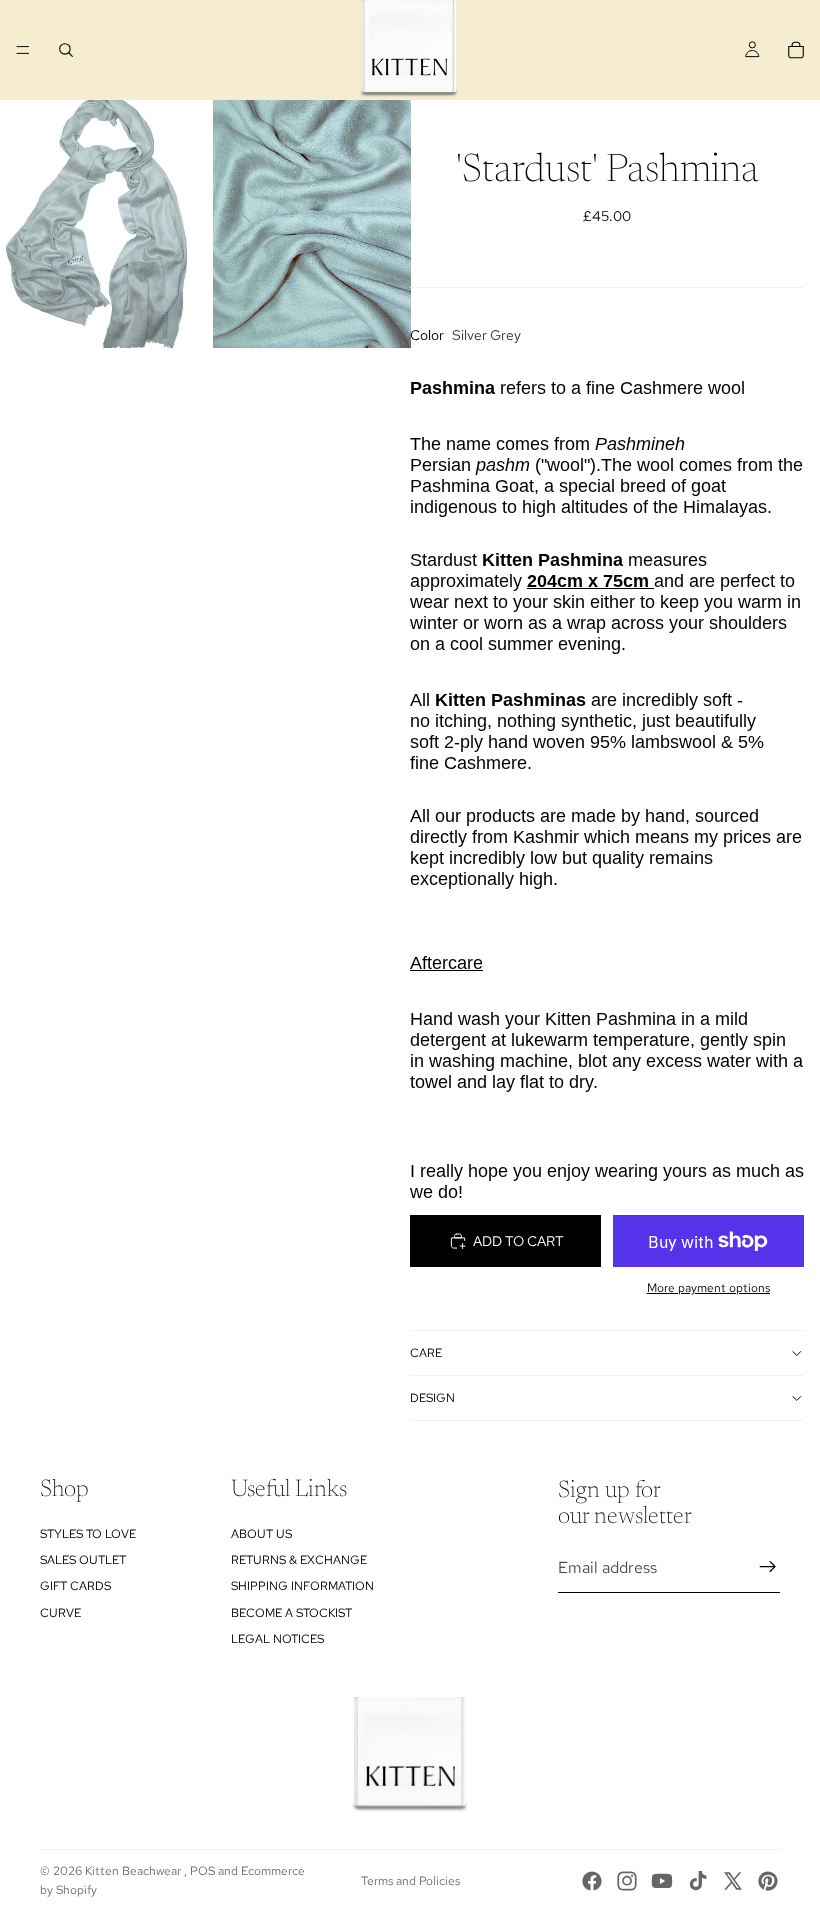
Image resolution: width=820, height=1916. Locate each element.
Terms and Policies (410, 1881)
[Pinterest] (768, 1881)
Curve (60, 1613)
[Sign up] (768, 1567)
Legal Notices (277, 1639)
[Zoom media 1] (99, 224)
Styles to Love (88, 1533)
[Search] (66, 50)
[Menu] (23, 50)
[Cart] (796, 50)
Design (432, 1398)
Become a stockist (291, 1613)
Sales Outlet (83, 1560)
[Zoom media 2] (312, 224)
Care (426, 1353)
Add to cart (518, 1241)
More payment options (708, 1288)
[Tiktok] (698, 1881)
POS (202, 1871)
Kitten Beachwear (134, 1871)
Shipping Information (302, 1586)
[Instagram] (627, 1881)
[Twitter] (733, 1881)
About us (261, 1533)
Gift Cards (75, 1586)
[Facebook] (592, 1881)
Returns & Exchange (299, 1560)
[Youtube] (662, 1881)
